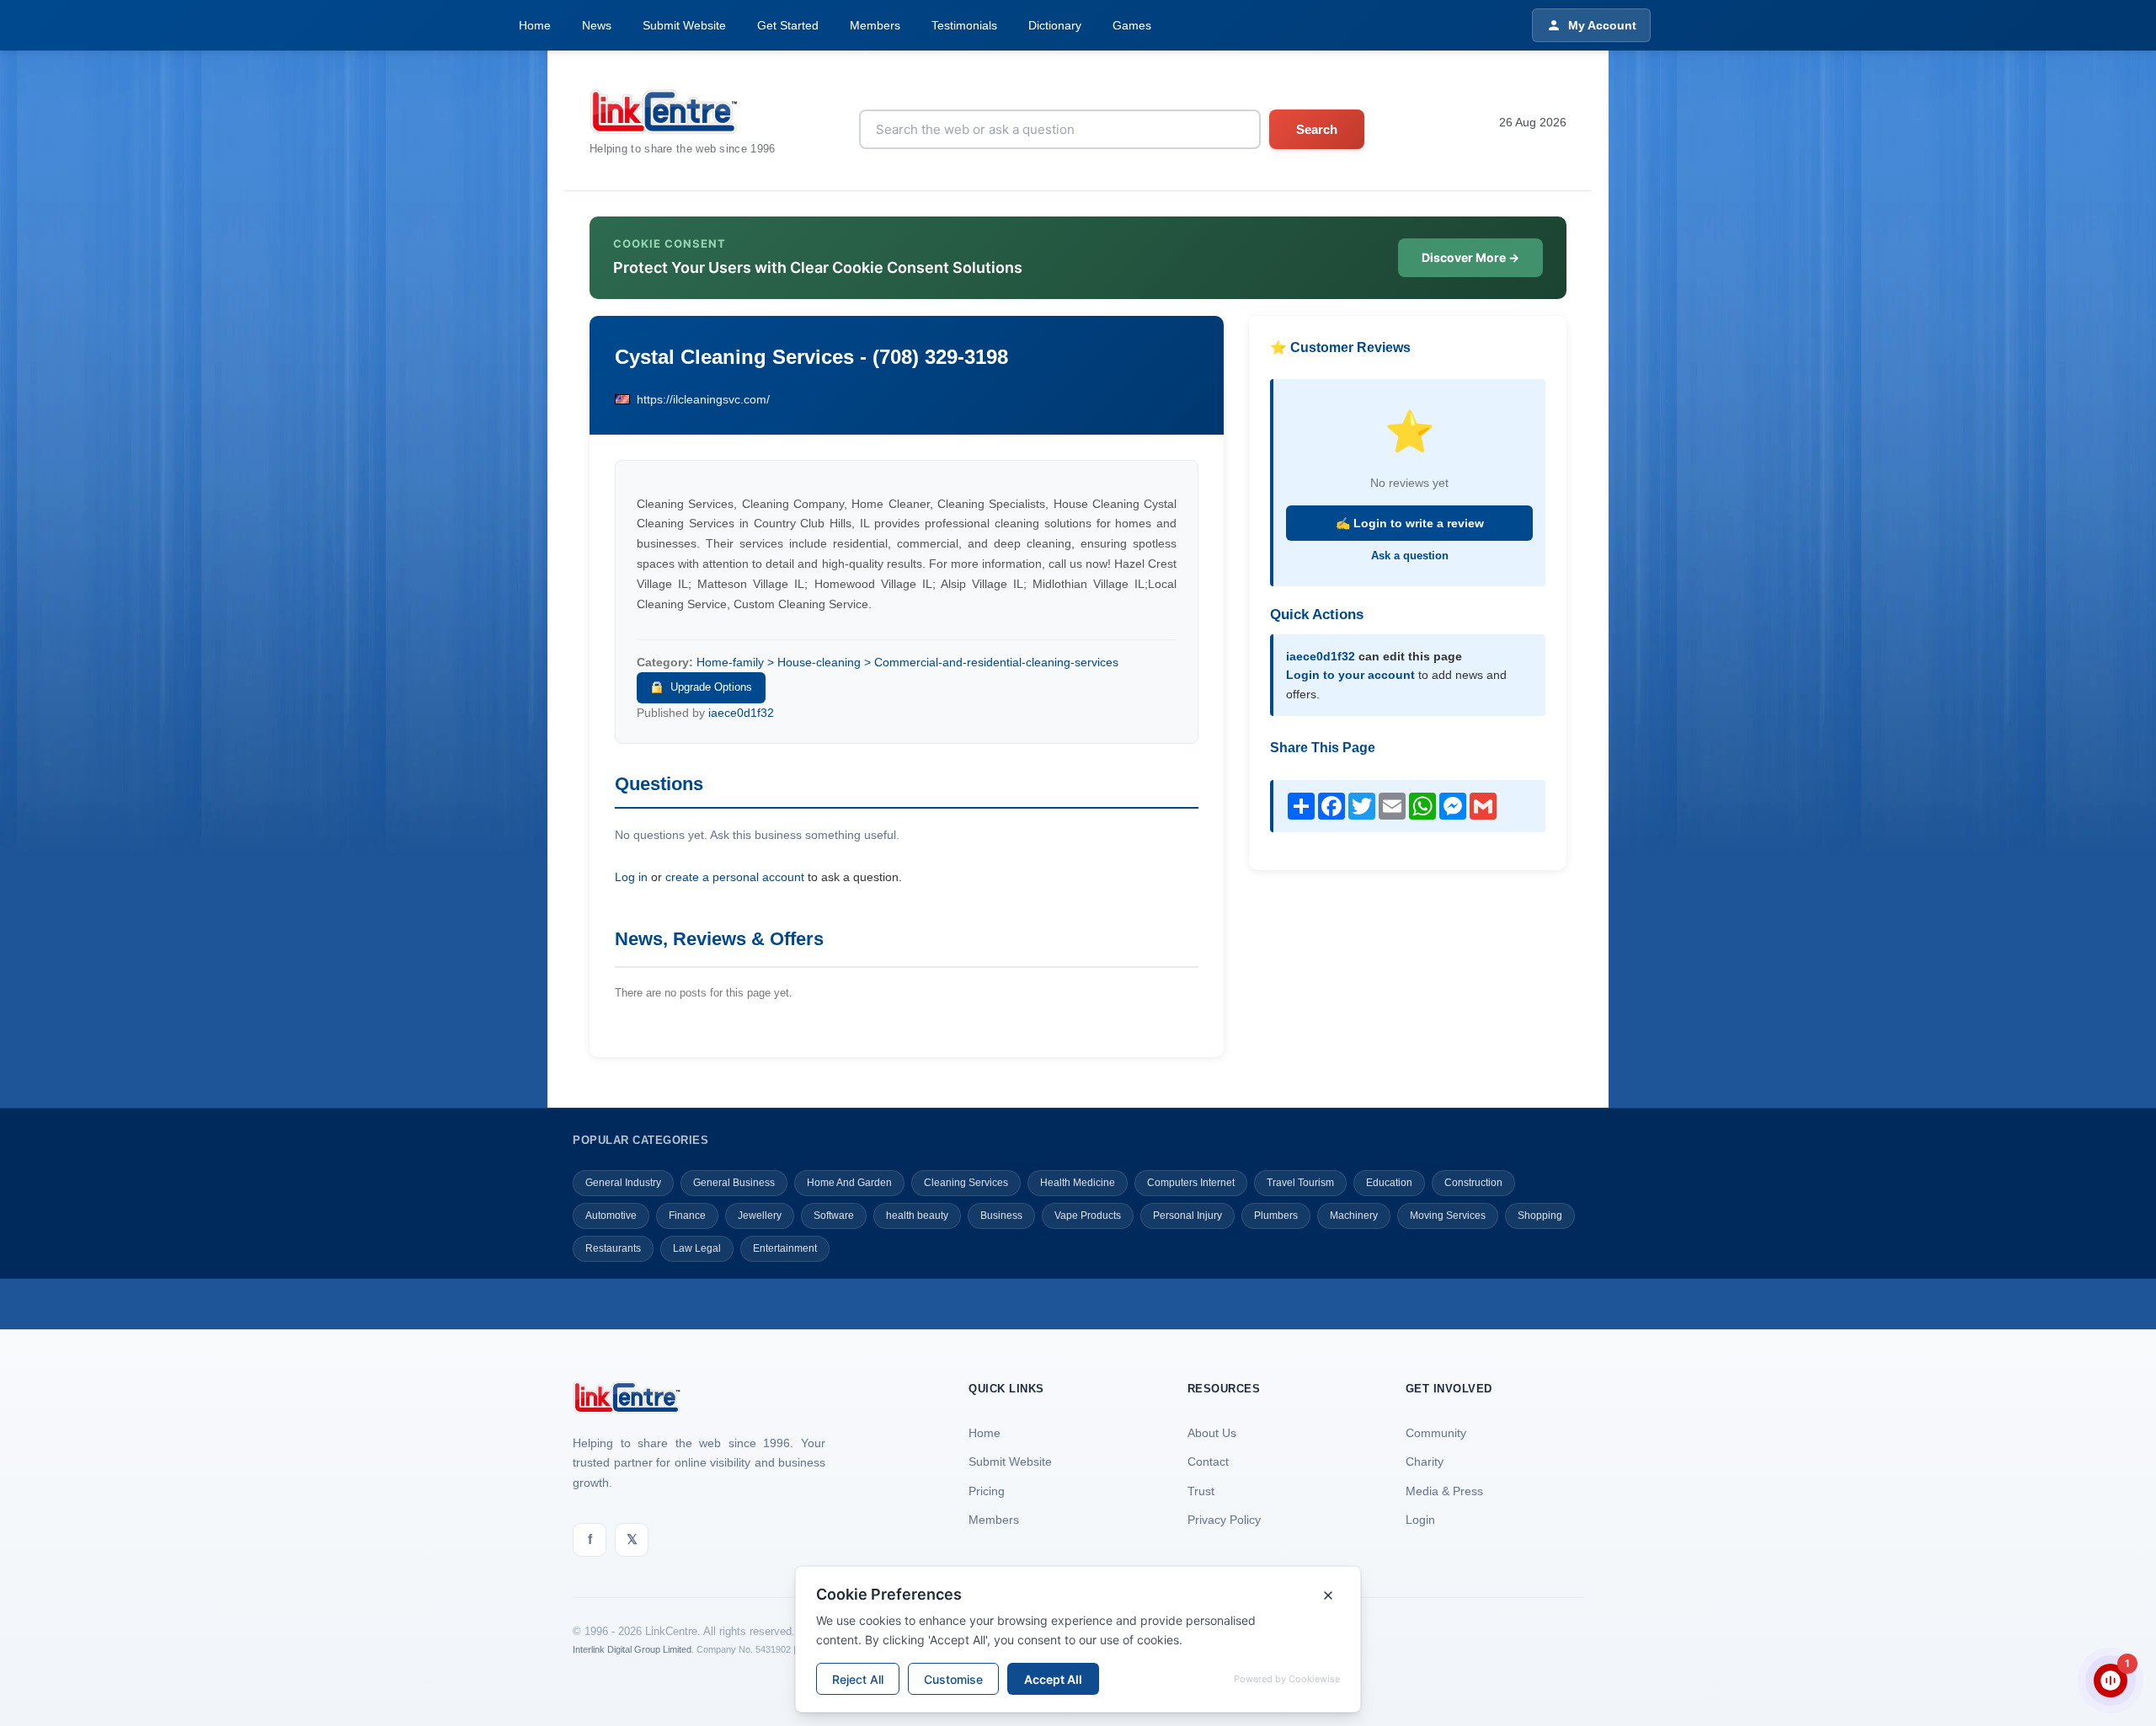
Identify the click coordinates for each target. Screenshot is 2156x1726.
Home (535, 25)
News (597, 25)
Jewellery (760, 1216)
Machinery (1354, 1216)
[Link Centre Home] (683, 112)
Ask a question (1410, 556)
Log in (631, 877)
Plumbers (1276, 1216)
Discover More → (1470, 257)
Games (1132, 25)
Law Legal (697, 1248)
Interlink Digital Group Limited (632, 1649)
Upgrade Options (711, 687)
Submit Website (684, 25)
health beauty (917, 1216)
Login (1420, 1520)
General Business (734, 1183)
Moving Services (1448, 1216)
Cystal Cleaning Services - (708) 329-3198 (811, 357)
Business (1001, 1216)
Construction (1473, 1183)
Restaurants (613, 1248)
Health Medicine (1078, 1183)
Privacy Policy (1224, 1520)
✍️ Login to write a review (1410, 523)
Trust (1201, 1491)
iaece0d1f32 (741, 713)
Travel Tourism (1300, 1183)
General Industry (623, 1183)
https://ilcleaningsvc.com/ (703, 399)
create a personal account (735, 877)
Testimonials (964, 25)
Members (875, 25)
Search (1317, 129)
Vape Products (1088, 1216)
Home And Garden (849, 1183)
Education (1389, 1183)
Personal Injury (1187, 1216)
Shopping (1540, 1216)
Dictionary (1055, 25)
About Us (1212, 1433)
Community (1436, 1433)
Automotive (611, 1216)
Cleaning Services (966, 1183)
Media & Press (1444, 1491)
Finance (687, 1216)
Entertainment (785, 1248)
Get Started (788, 25)
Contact (1208, 1461)
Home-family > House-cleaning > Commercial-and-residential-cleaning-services (907, 662)
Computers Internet (1191, 1183)
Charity (1425, 1461)
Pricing (987, 1491)
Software (834, 1216)
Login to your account (1350, 675)
